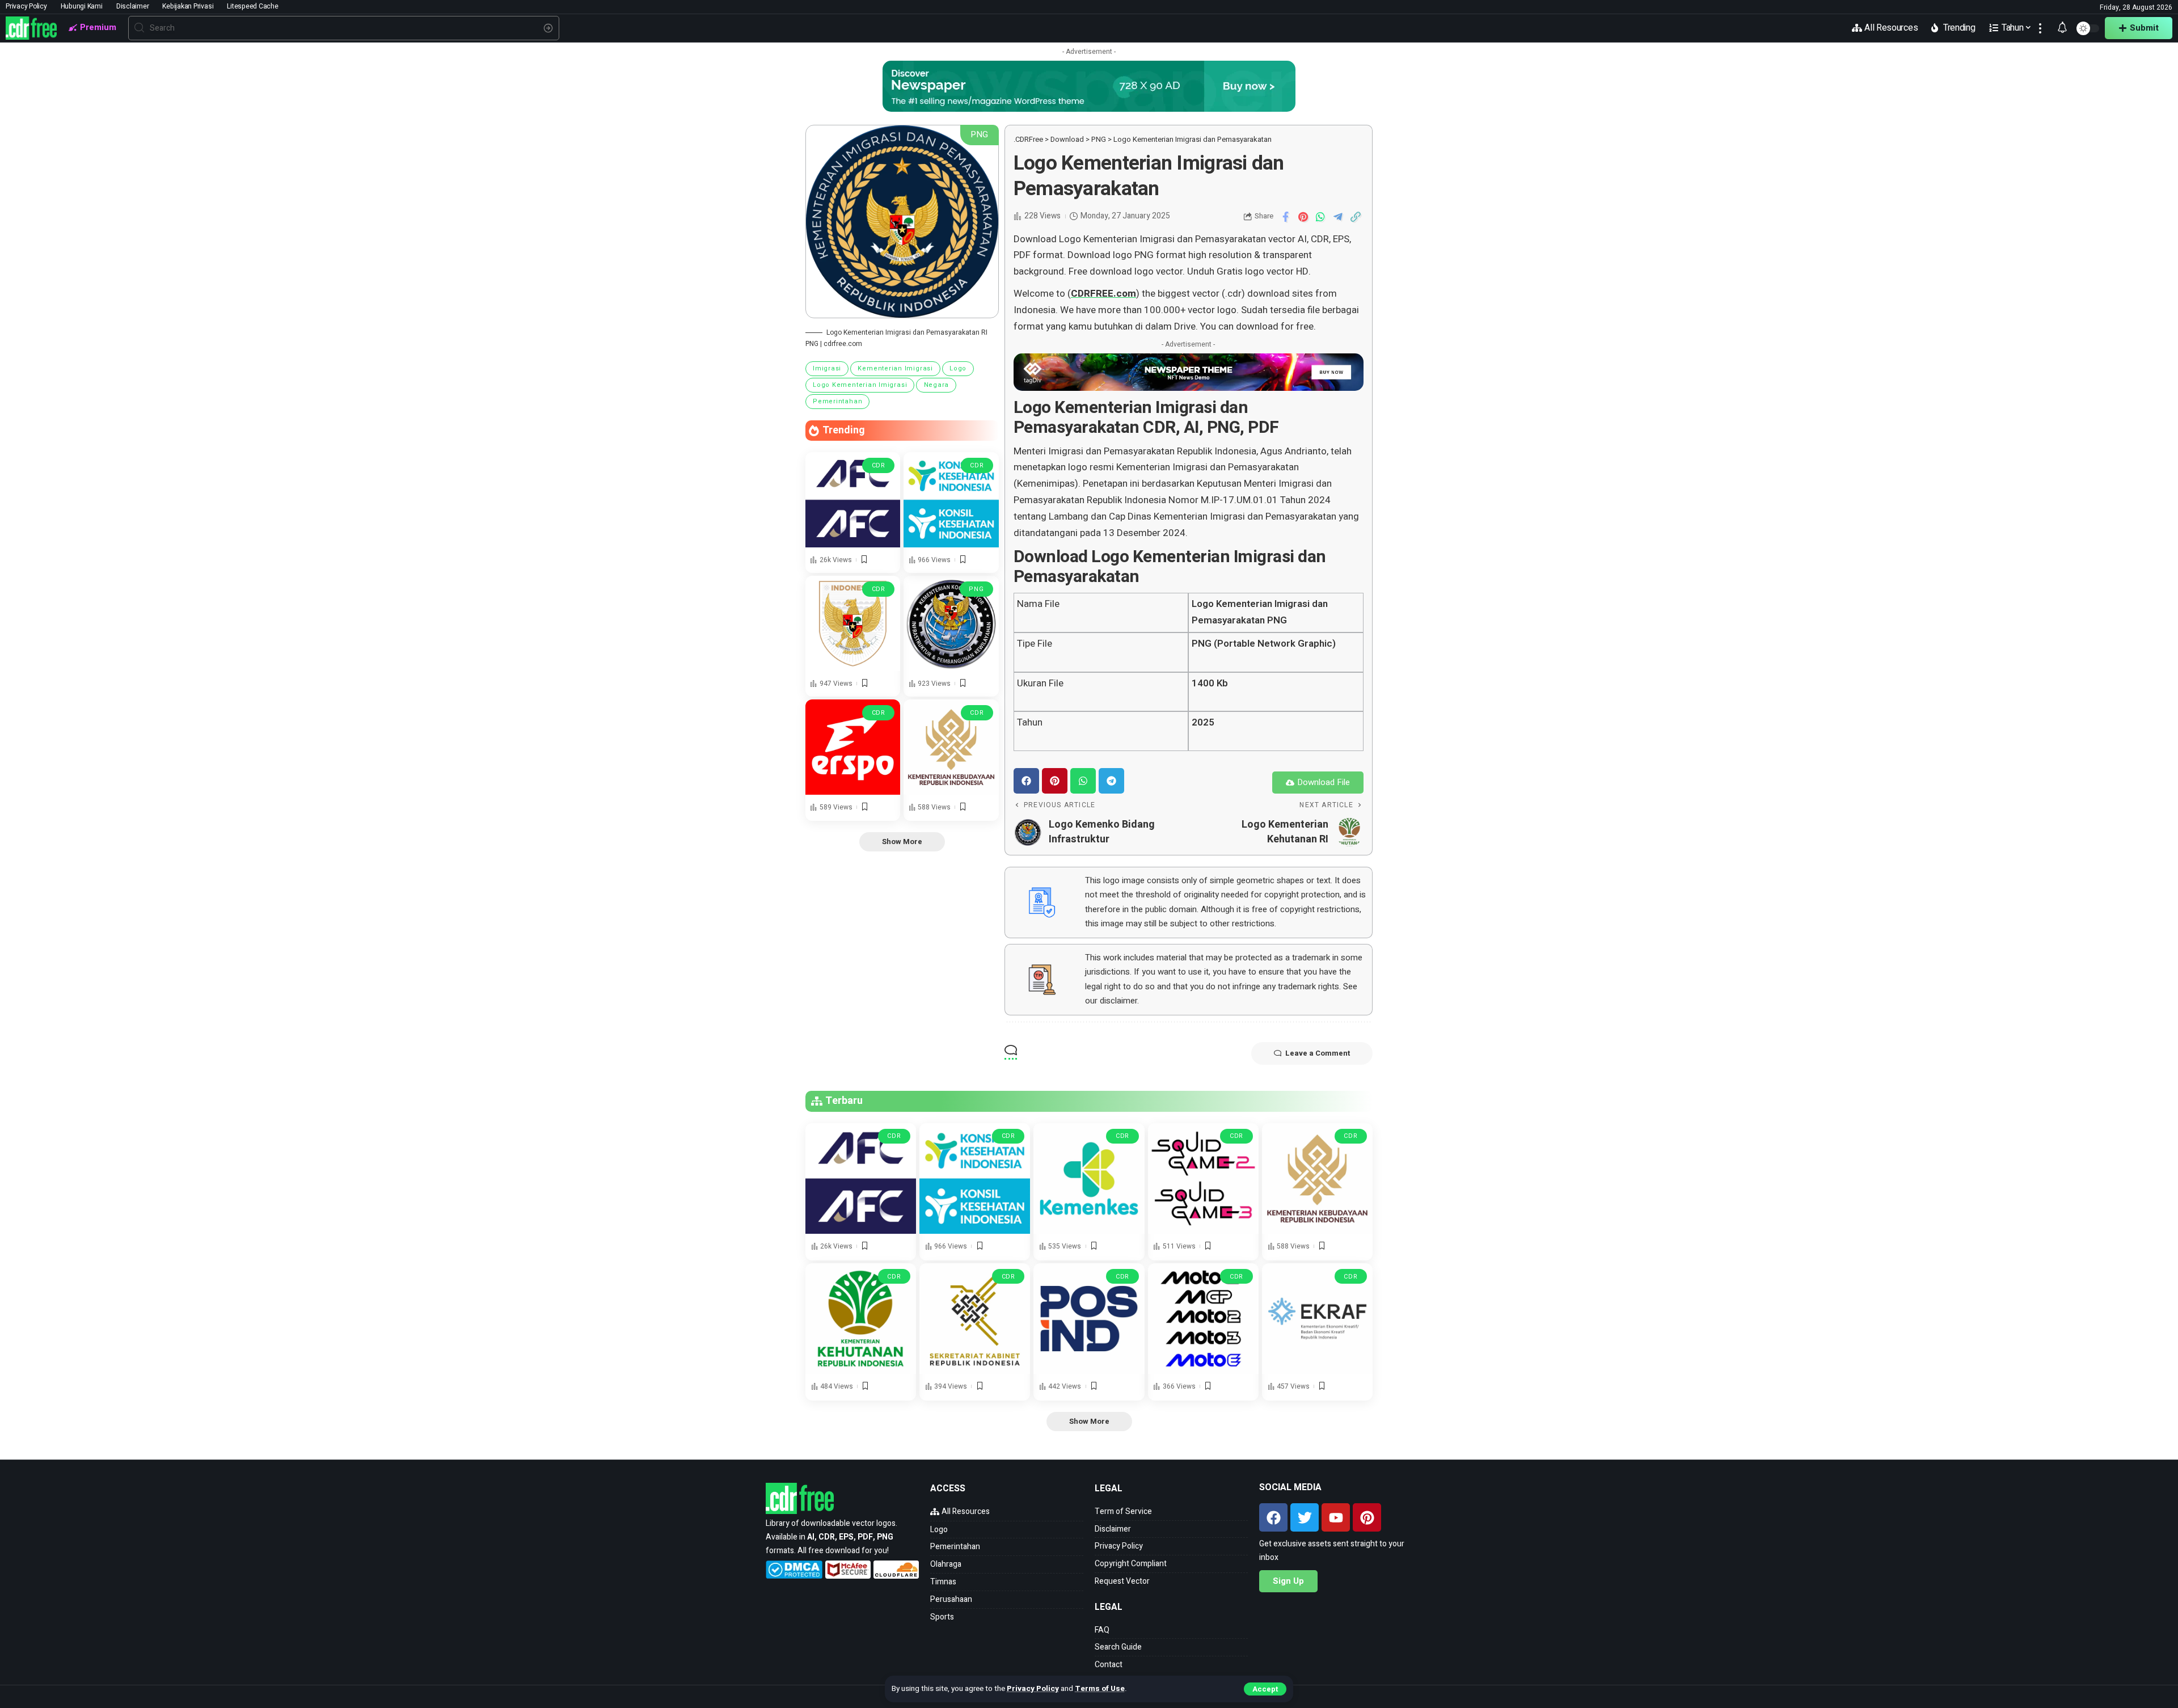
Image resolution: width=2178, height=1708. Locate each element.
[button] (1026, 781)
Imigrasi (827, 368)
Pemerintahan (837, 401)
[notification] (2062, 28)
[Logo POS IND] (1089, 1319)
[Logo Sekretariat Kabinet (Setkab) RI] (975, 1319)
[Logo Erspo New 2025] (853, 747)
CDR (879, 465)
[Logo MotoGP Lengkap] (1203, 1319)
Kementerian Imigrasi (895, 368)
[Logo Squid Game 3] (1203, 1178)
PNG (976, 589)
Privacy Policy (1033, 1689)
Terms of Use (1100, 1689)
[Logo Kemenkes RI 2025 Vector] (1089, 1178)
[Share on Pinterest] (1303, 217)
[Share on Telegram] (1338, 217)
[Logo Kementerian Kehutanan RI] (861, 1319)
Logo (958, 368)
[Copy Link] (1356, 217)
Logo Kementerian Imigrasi (860, 385)
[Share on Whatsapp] (1320, 217)
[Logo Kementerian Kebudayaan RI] (951, 747)
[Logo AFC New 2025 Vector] (853, 499)
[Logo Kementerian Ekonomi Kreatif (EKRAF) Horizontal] (1317, 1319)
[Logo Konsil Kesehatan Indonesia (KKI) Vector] (951, 499)
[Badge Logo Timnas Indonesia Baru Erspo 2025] (853, 623)
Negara (937, 385)
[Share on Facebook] (1285, 217)
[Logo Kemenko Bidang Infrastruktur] (951, 623)
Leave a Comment (1318, 1053)
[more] (2040, 28)
